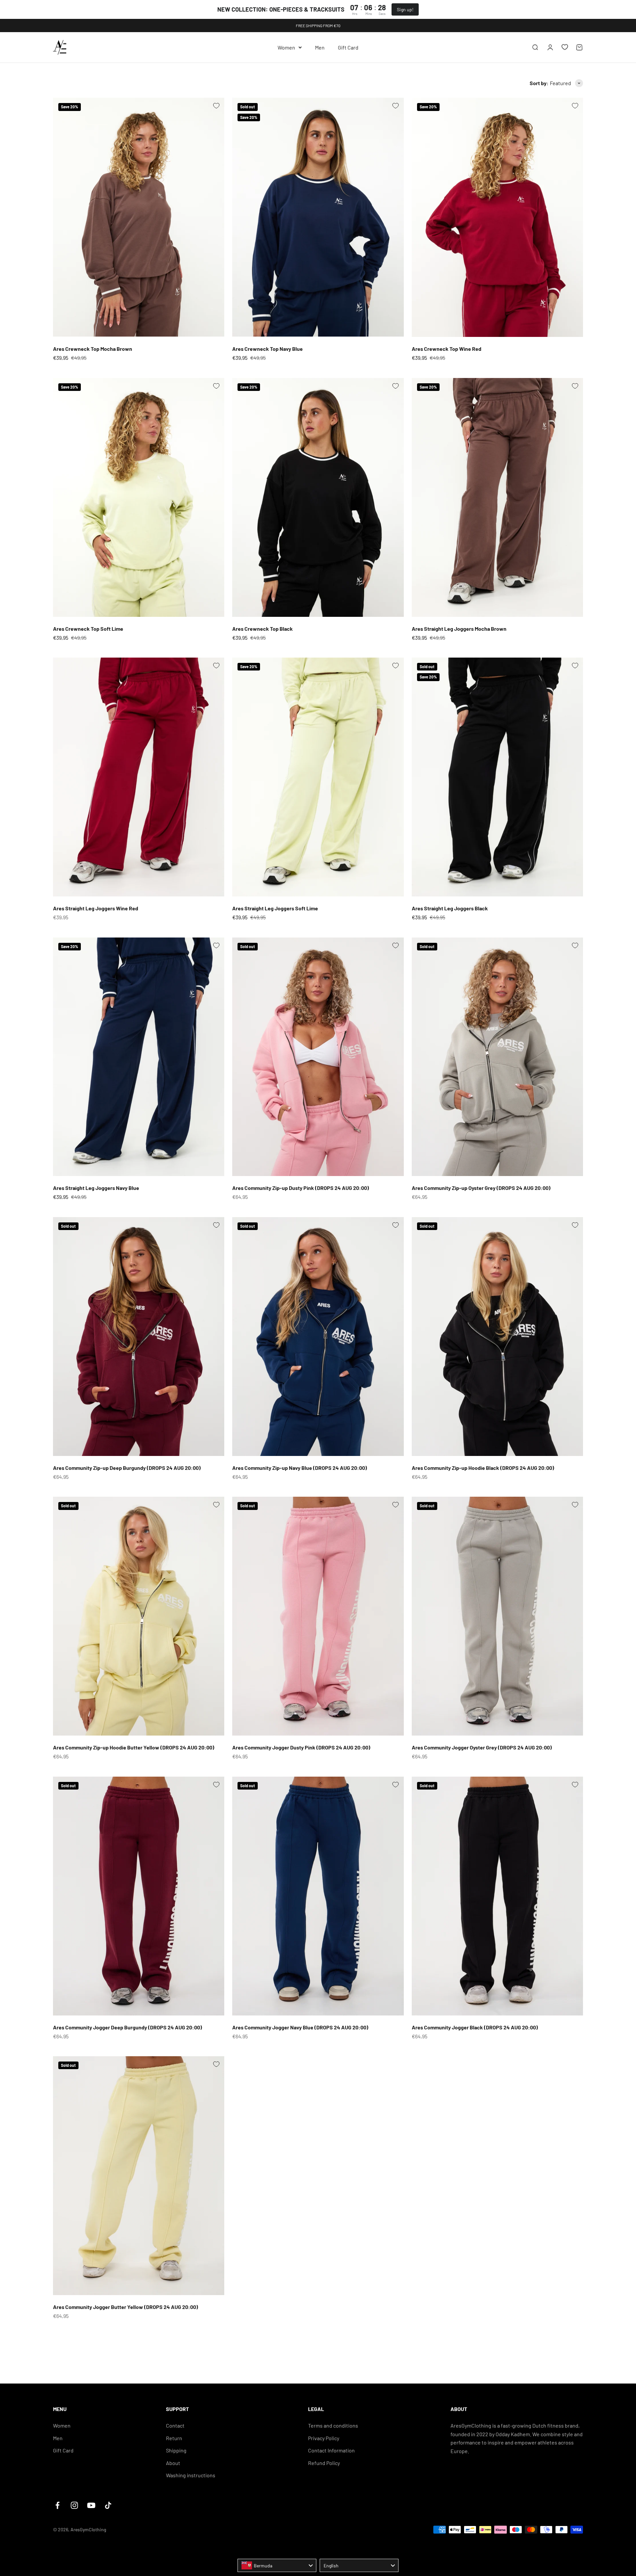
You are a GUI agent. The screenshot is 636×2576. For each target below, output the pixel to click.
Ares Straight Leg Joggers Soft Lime (275, 908)
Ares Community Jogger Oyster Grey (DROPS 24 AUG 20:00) (482, 1747)
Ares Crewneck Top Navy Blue (267, 349)
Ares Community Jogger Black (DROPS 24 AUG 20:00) (475, 2027)
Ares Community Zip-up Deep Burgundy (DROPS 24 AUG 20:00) (127, 1468)
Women (286, 47)
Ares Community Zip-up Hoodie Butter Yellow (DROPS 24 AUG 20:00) (134, 1747)
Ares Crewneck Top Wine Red (447, 349)
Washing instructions (191, 2475)
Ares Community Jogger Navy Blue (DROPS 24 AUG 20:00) (300, 2027)
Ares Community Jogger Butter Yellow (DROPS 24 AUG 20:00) (126, 2307)
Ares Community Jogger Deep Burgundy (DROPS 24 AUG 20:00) (128, 2027)
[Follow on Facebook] (57, 2505)
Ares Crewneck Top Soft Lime (88, 629)
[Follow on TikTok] (108, 2505)
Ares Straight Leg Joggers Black (450, 908)
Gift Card (348, 47)
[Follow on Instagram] (74, 2505)
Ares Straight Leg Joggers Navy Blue (96, 1188)
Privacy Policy (324, 2438)
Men (320, 47)
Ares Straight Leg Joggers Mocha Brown (459, 629)
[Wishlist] (565, 47)
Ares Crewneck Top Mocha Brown (93, 349)
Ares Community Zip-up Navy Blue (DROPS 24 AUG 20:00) (300, 1468)
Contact (175, 2425)
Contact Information (331, 2450)
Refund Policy (324, 2463)
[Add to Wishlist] (216, 106)
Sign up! (405, 9)
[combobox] (277, 2565)
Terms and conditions (333, 2425)
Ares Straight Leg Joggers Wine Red (96, 908)
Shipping (176, 2450)
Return (174, 2438)
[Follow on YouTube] (91, 2505)
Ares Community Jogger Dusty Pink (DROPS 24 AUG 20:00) (301, 1747)
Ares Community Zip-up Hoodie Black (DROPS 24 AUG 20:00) (483, 1468)
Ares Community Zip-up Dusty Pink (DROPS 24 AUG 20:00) (301, 1188)
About (173, 2463)
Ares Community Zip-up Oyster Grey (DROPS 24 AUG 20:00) (481, 1188)
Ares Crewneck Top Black (263, 629)
